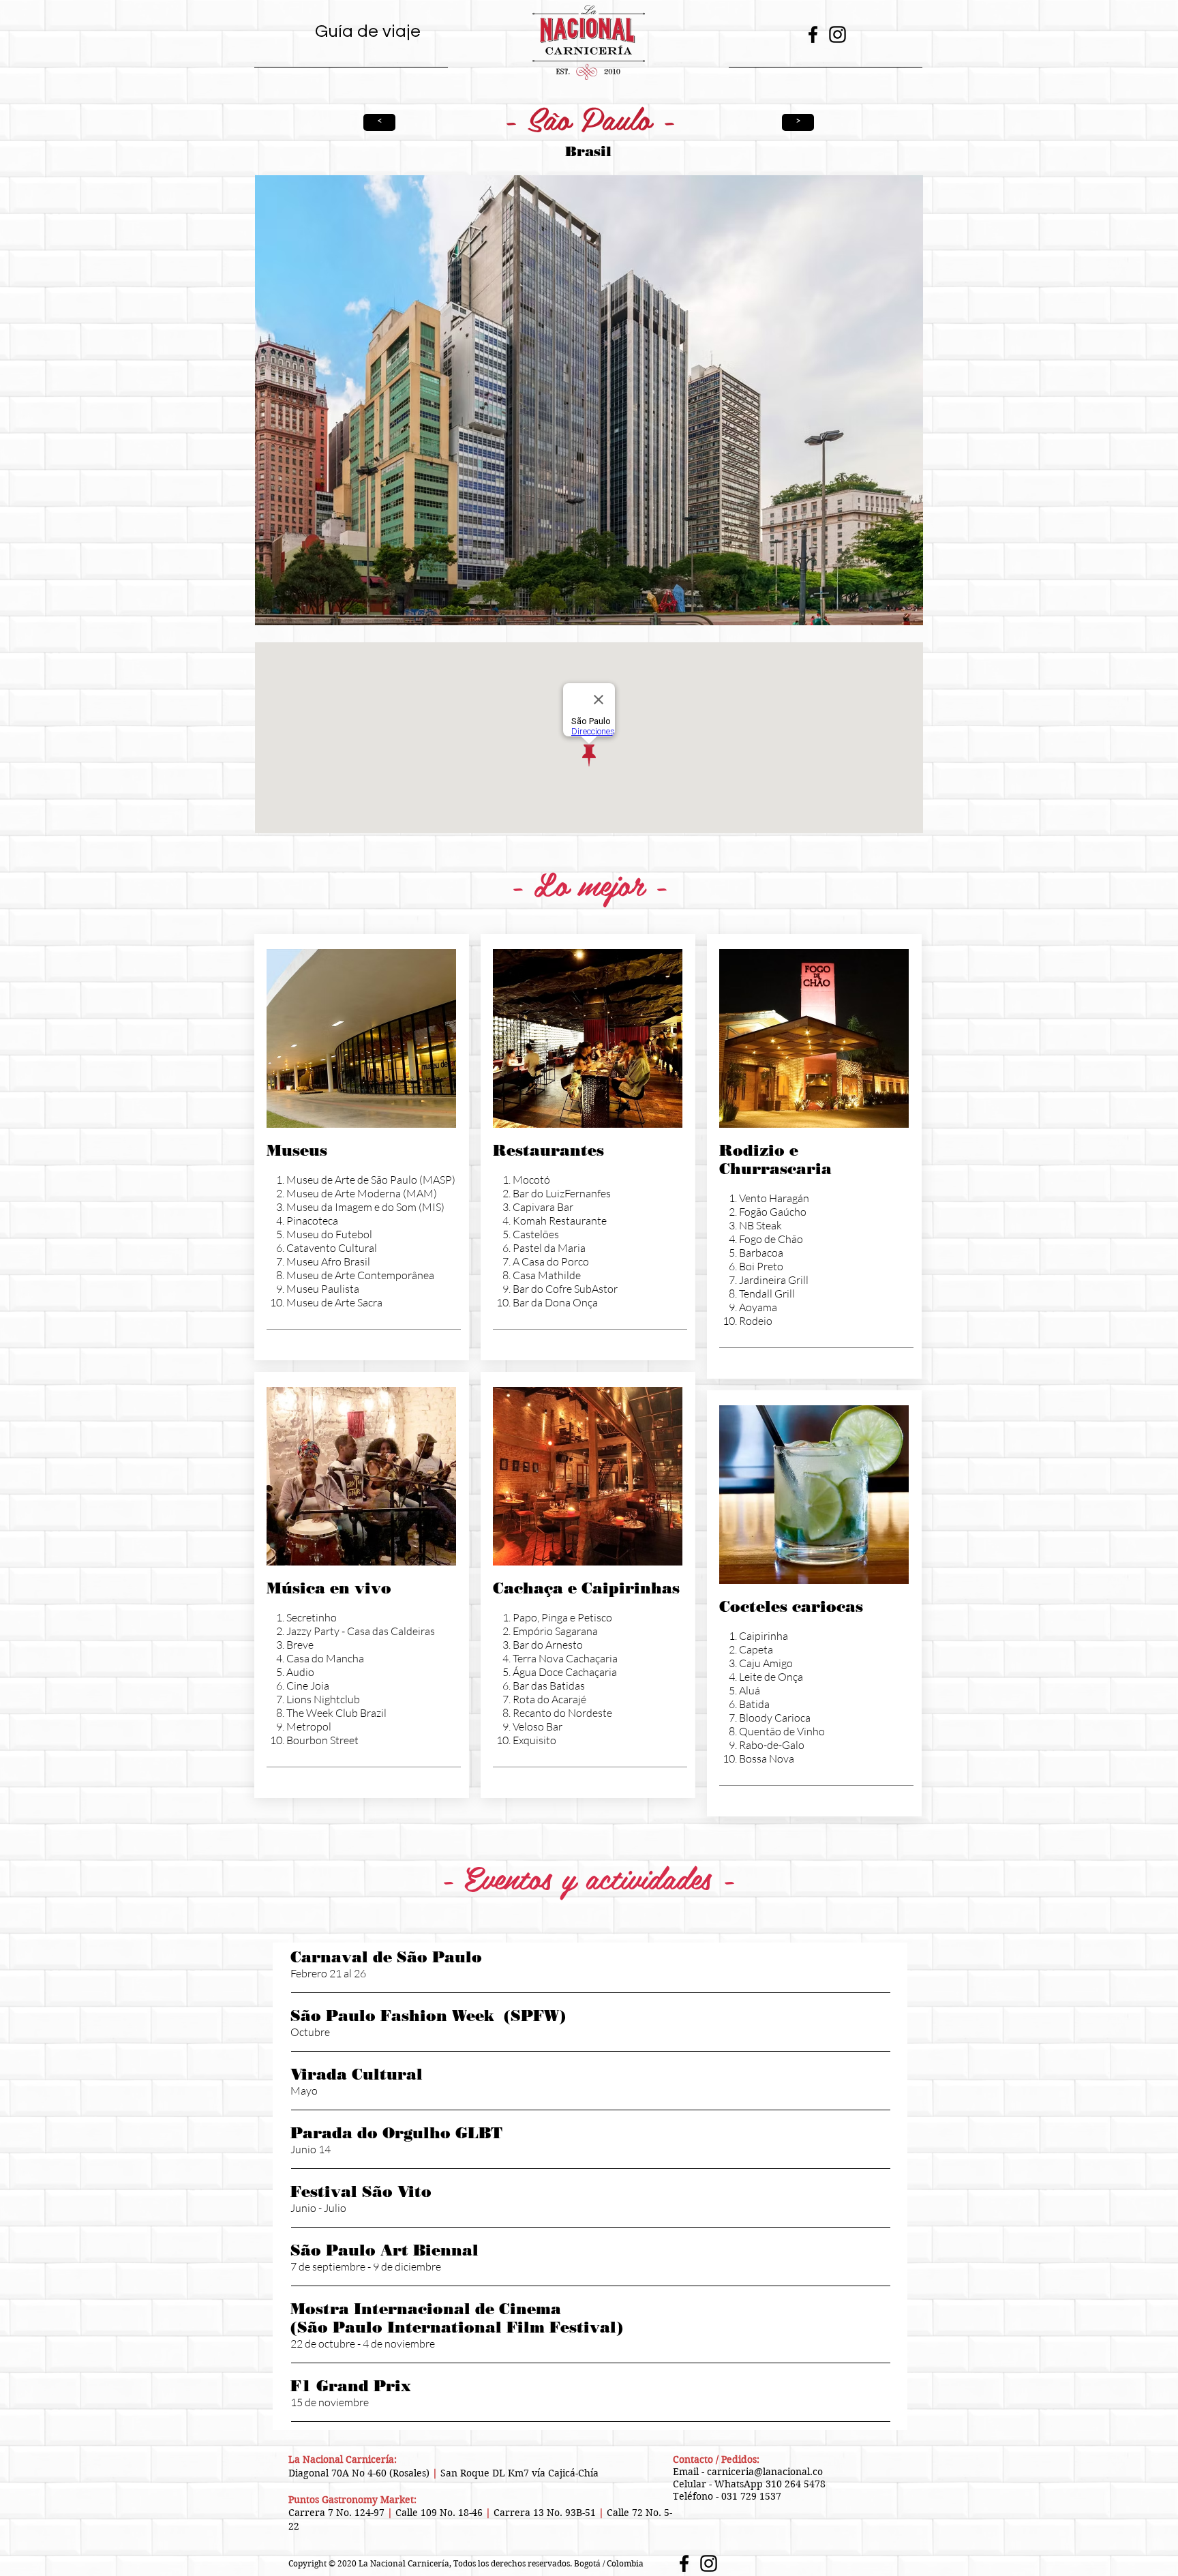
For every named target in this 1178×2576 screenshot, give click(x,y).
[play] (894, 613)
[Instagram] (837, 34)
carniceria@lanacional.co (765, 2472)
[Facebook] (813, 34)
